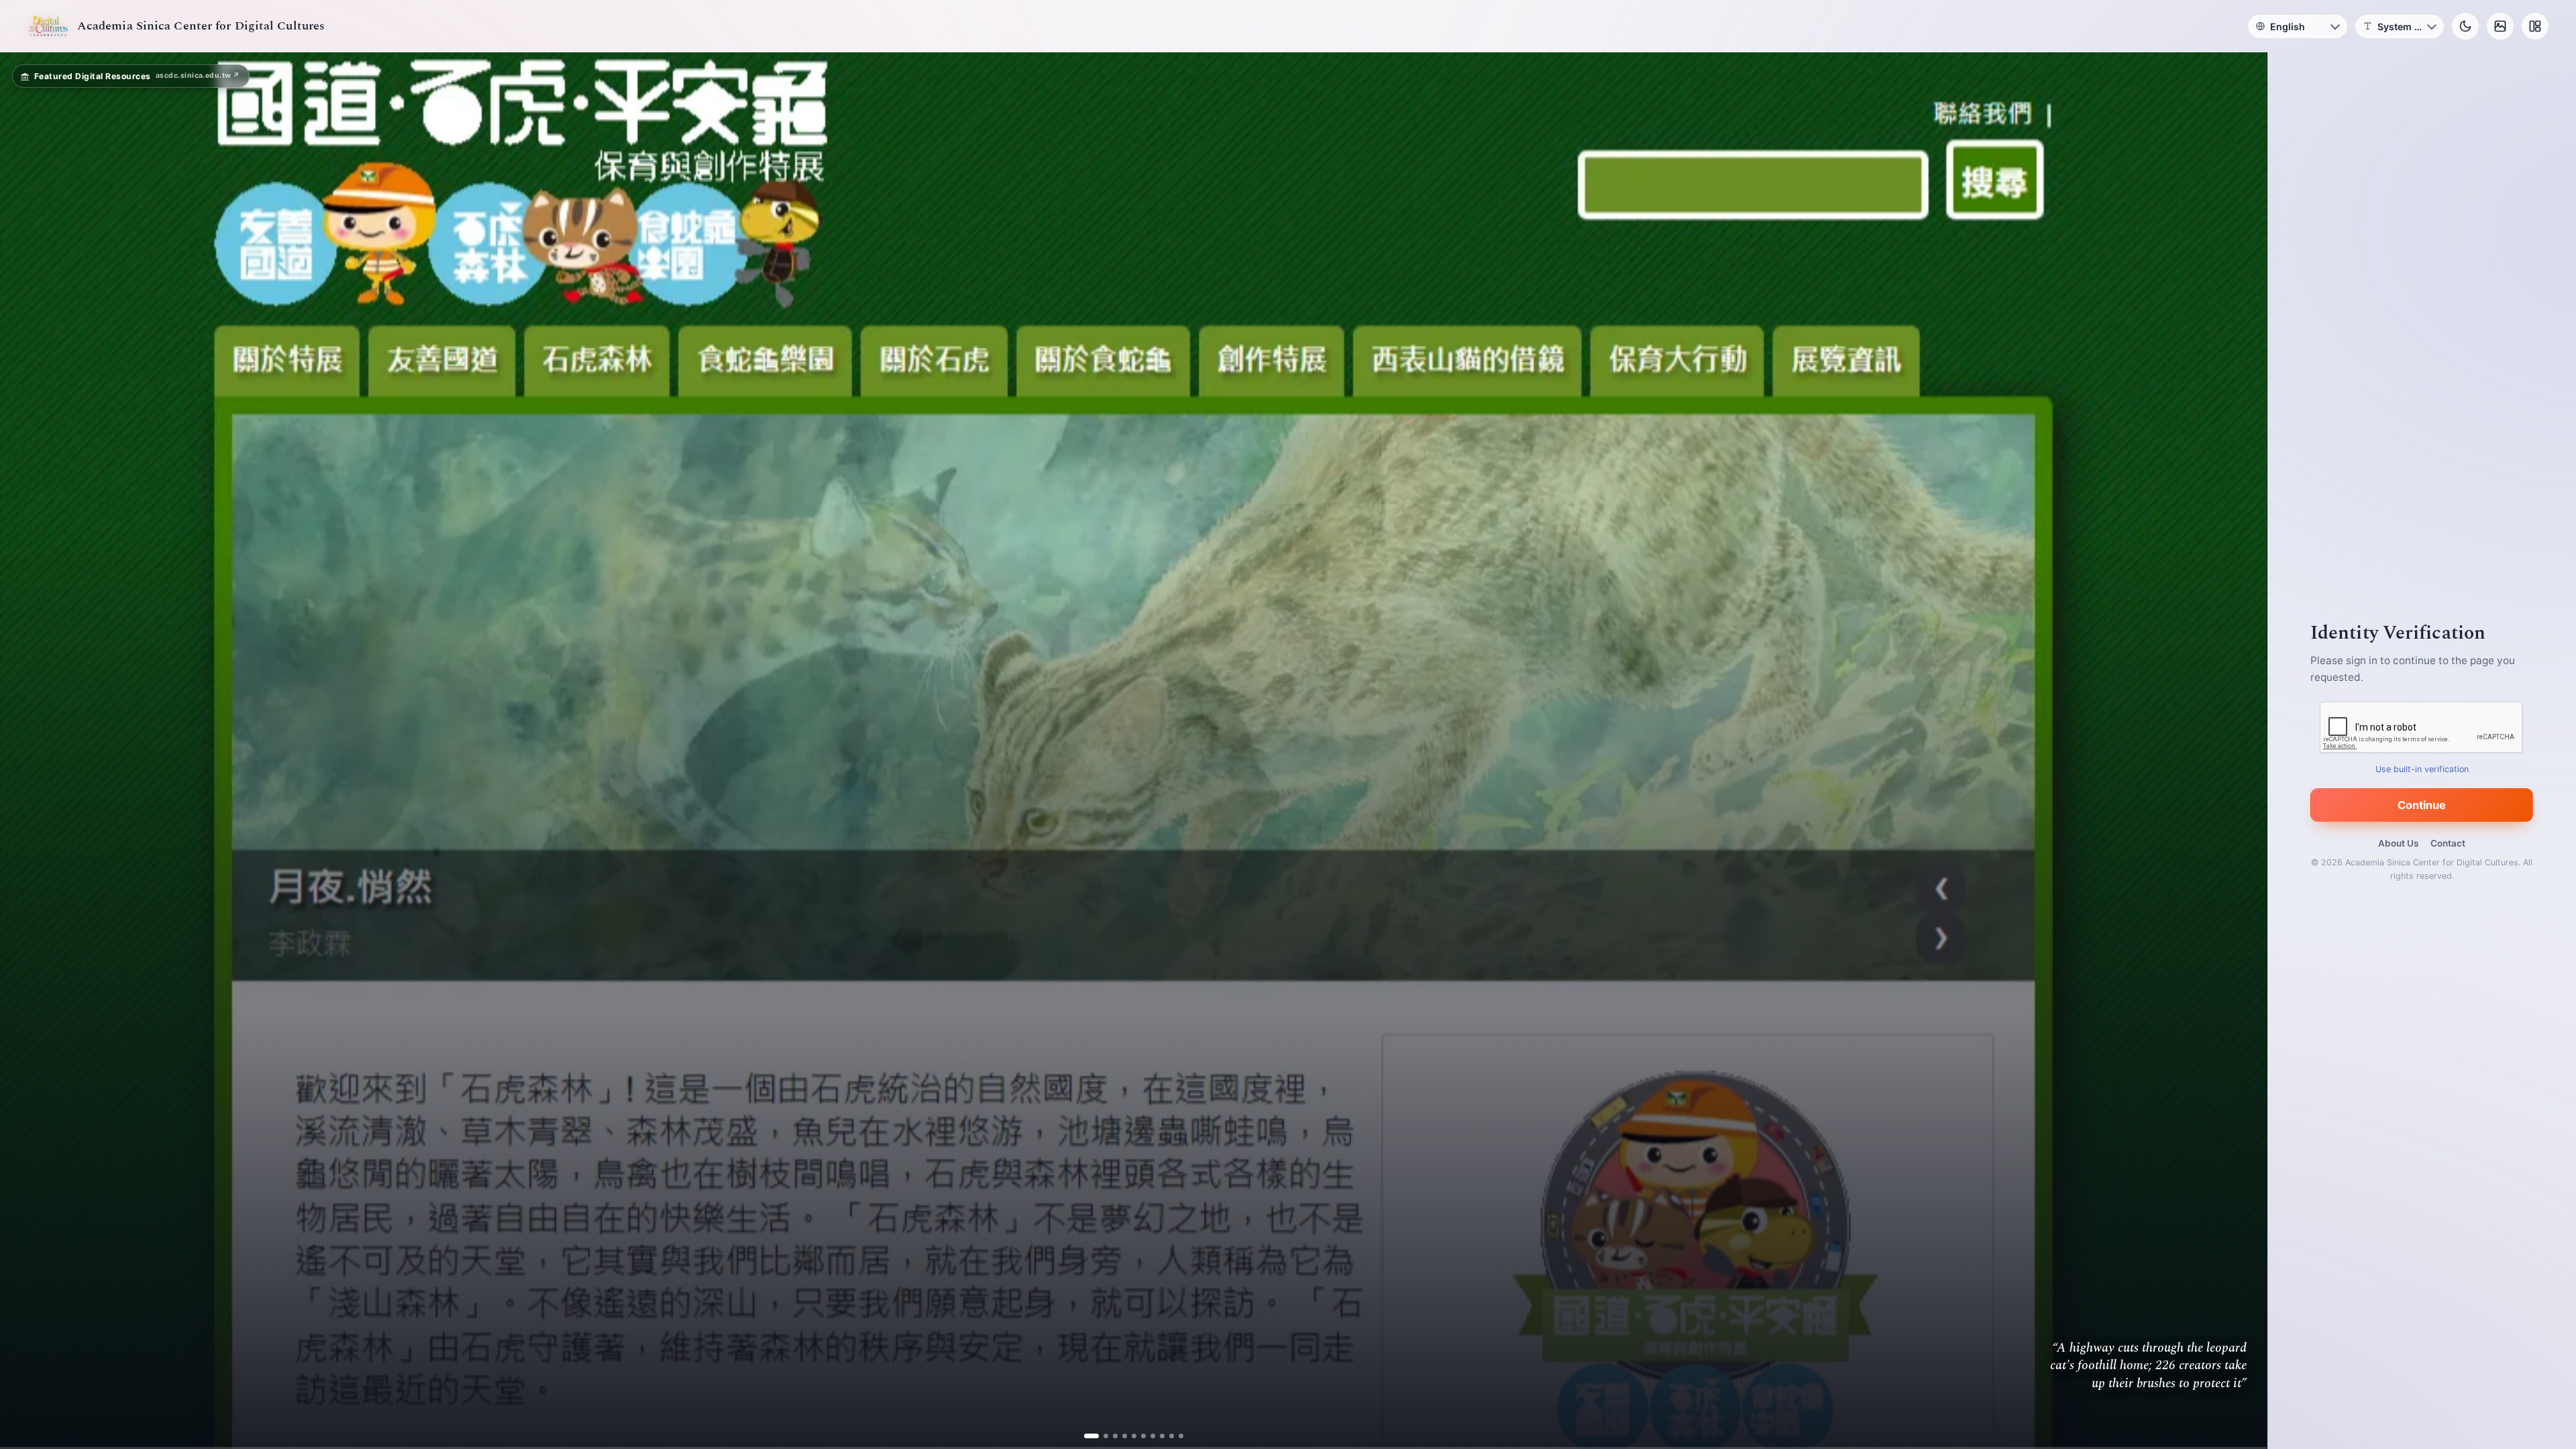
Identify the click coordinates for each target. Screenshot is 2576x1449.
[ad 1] (1091, 1436)
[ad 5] (1129, 1436)
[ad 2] (1101, 1436)
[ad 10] (1176, 1436)
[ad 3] (1110, 1436)
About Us (2398, 843)
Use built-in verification (2422, 769)
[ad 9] (1166, 1436)
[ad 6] (1138, 1436)
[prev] (24, 751)
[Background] (2500, 26)
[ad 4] (1119, 1436)
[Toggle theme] (2465, 26)
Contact (2448, 843)
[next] (2243, 751)
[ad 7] (1147, 1436)
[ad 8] (1157, 1436)
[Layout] (2535, 26)
